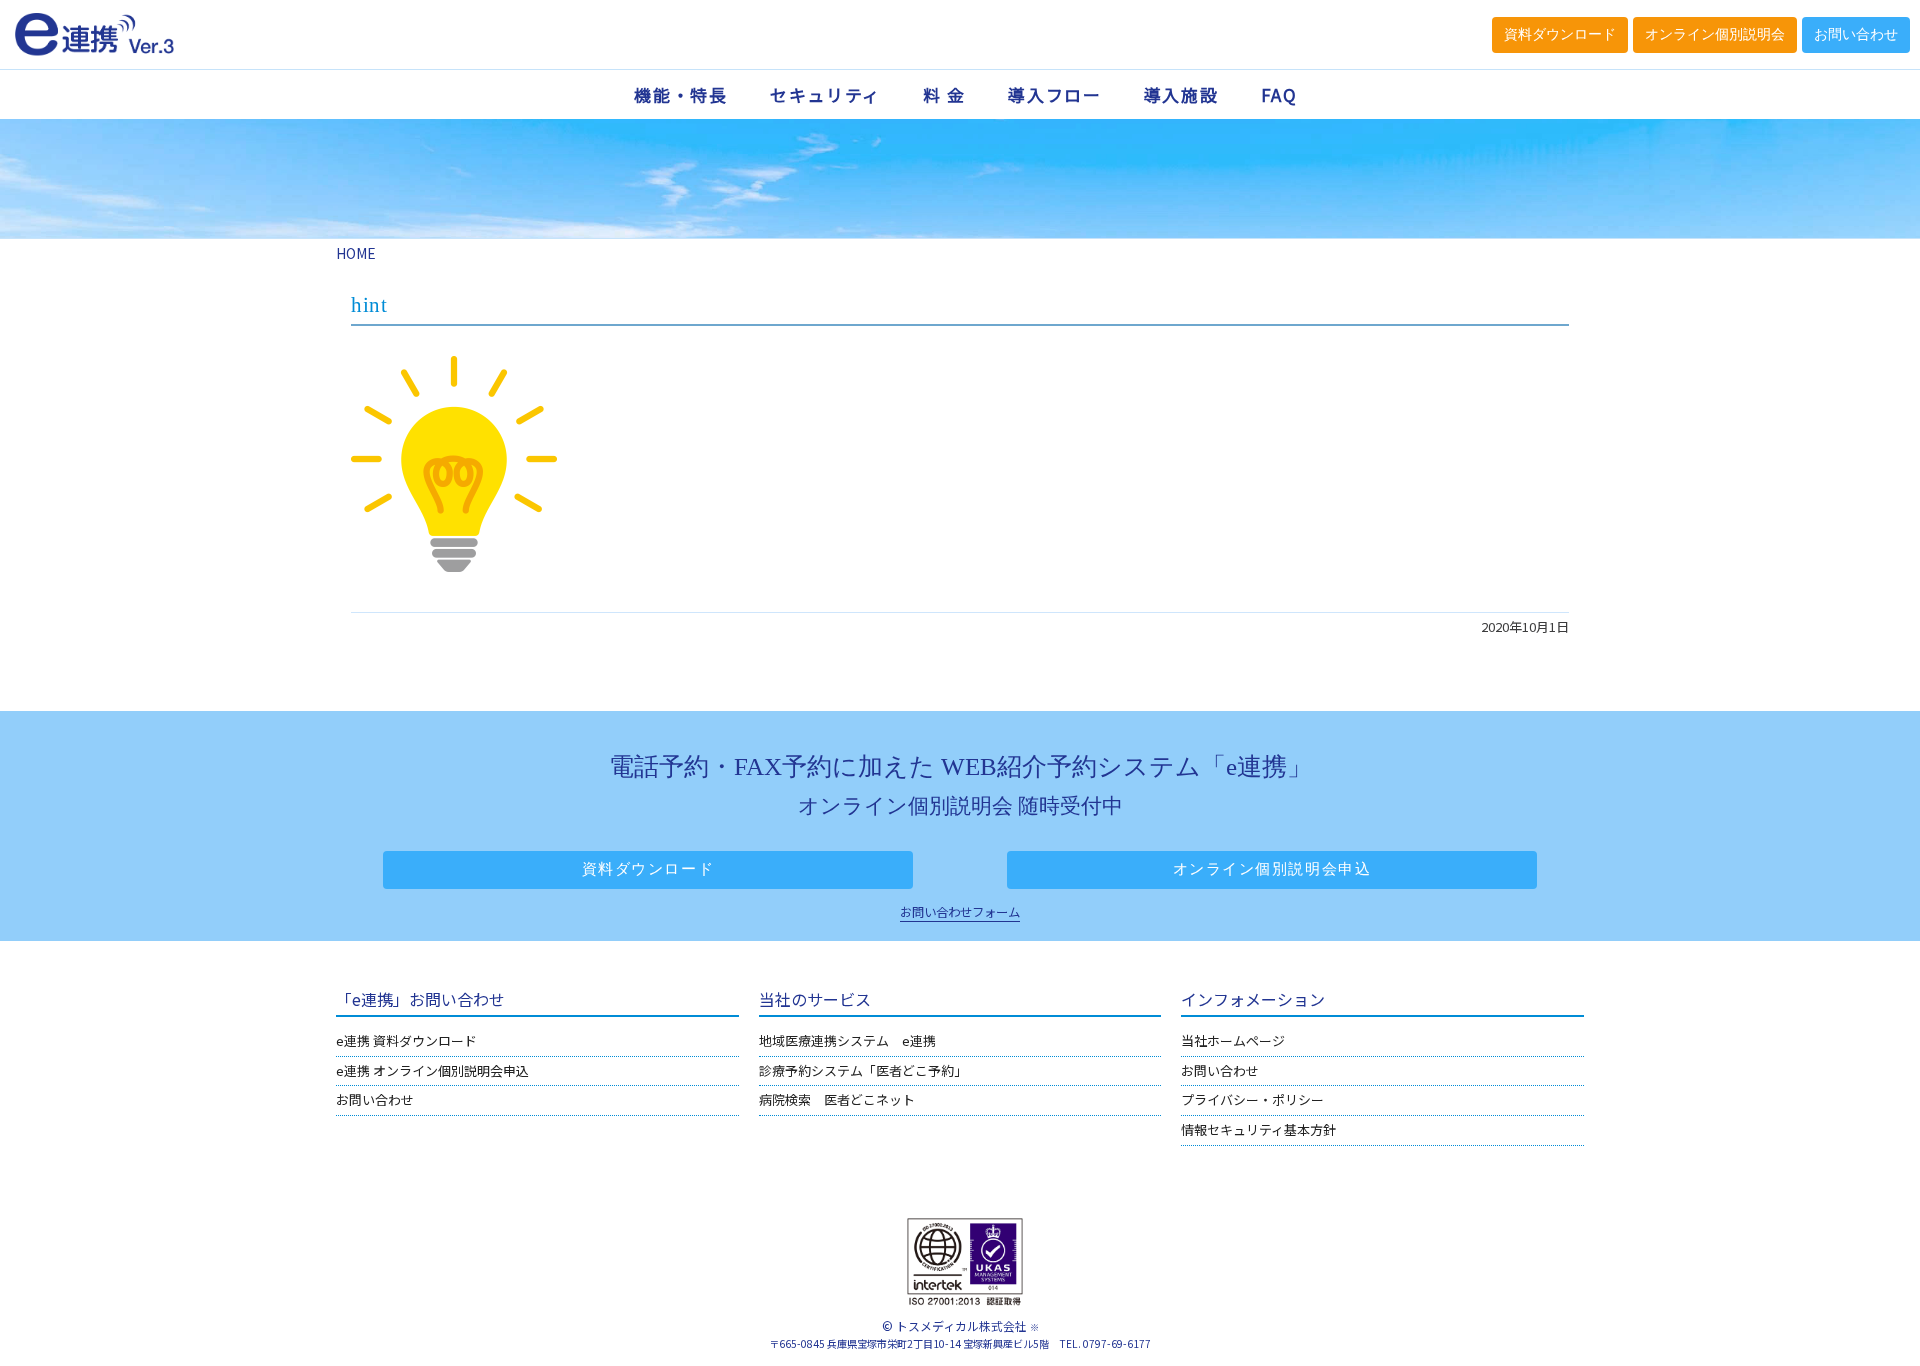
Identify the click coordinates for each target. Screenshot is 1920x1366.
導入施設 (1181, 94)
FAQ (1279, 94)
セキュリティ (825, 94)
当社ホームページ (1233, 1040)
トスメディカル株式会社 (961, 1325)
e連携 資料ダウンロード (406, 1040)
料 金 (944, 94)
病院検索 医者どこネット (837, 1099)
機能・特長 (681, 94)
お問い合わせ (375, 1099)
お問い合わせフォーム (960, 912)
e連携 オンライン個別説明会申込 (432, 1070)
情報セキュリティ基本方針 (1258, 1129)
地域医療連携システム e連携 (847, 1040)
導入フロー (1055, 94)
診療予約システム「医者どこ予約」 (863, 1070)
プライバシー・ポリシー (1252, 1099)
